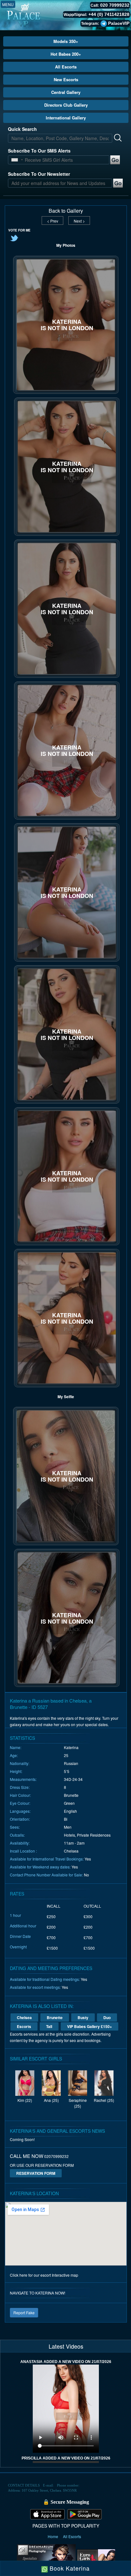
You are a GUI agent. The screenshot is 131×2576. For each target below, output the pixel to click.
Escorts (24, 2026)
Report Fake (24, 2313)
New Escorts (66, 79)
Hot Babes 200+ (66, 54)
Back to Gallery (66, 211)
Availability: (20, 1843)
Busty (83, 2017)
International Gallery (66, 118)
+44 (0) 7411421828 (109, 14)
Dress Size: (20, 1787)
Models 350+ (66, 41)
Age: (14, 1755)
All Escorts (66, 67)
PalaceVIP (119, 23)
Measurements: (23, 1779)
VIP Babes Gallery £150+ (90, 2026)
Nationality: (20, 1763)
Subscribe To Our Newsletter (39, 174)
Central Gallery (66, 92)
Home (53, 2536)
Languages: (20, 1811)
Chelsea (24, 2017)
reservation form (36, 2173)
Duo (107, 2017)
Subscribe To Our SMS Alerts (39, 151)
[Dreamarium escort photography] (46, 2558)
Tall (49, 2026)
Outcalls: (17, 1835)
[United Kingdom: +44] (15, 160)
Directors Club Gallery (66, 105)
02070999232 (56, 2156)
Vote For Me (19, 230)
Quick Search (22, 129)
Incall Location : (23, 1851)
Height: (16, 1771)
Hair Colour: (20, 1795)
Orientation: (20, 1819)
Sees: (15, 1827)
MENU (8, 4)
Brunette (55, 2017)
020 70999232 (115, 5)
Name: (16, 1747)
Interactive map (65, 2275)
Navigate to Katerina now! (38, 2293)
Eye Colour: (20, 1803)
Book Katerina (69, 2568)
